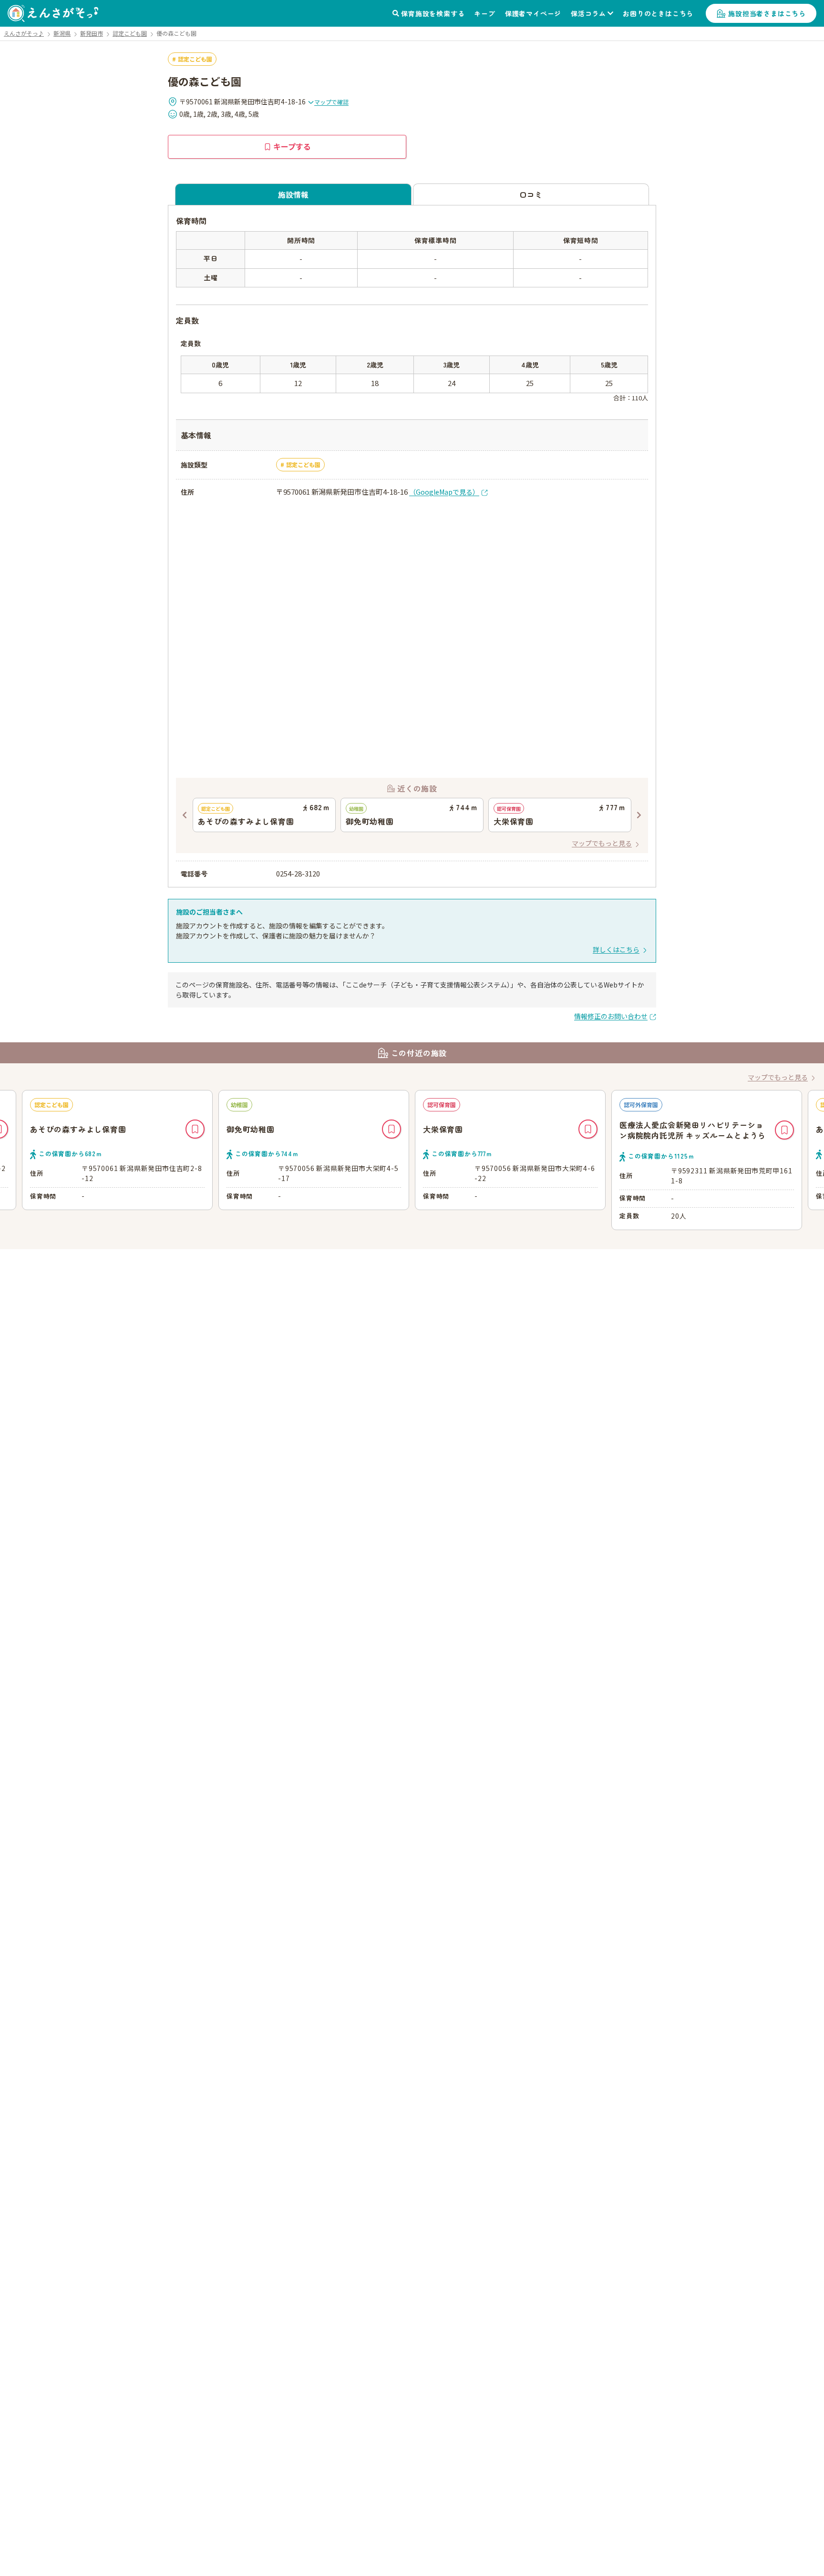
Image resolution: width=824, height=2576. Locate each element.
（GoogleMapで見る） (444, 492)
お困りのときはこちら (658, 13)
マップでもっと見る (602, 843)
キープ (484, 13)
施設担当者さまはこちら (767, 13)
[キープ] (195, 1129)
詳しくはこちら (616, 949)
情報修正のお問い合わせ (611, 1016)
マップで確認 (331, 102)
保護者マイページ (533, 13)
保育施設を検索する (433, 13)
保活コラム (588, 13)
